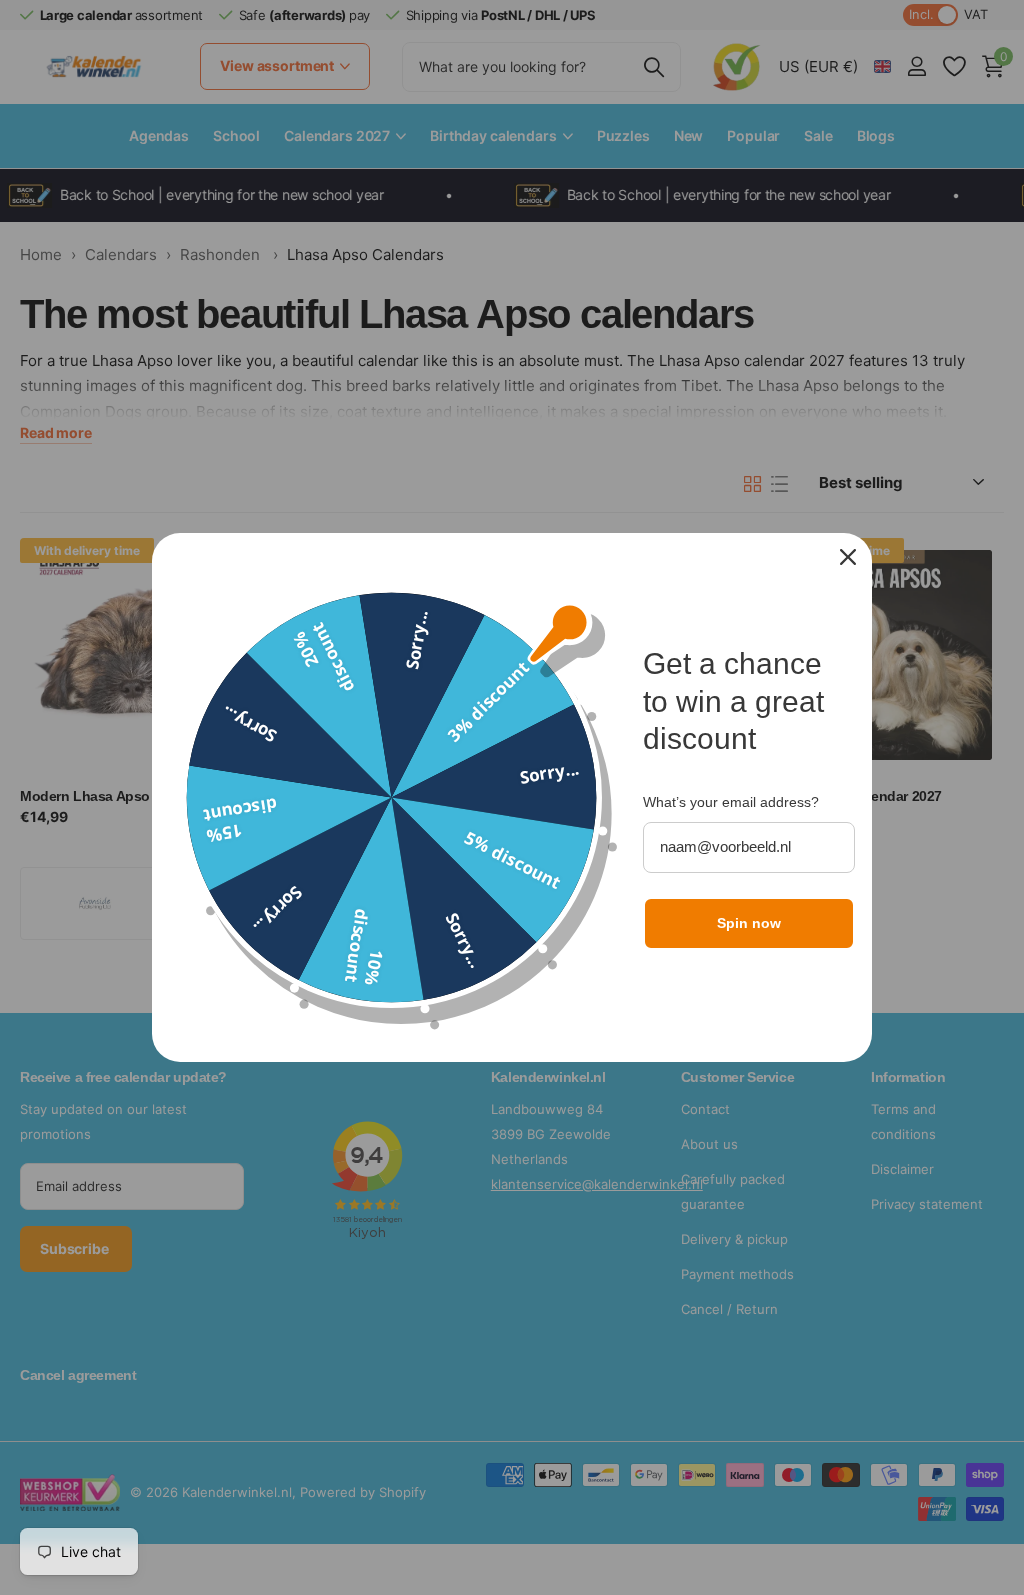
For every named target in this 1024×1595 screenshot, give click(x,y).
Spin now (749, 923)
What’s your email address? (731, 802)
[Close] (848, 557)
